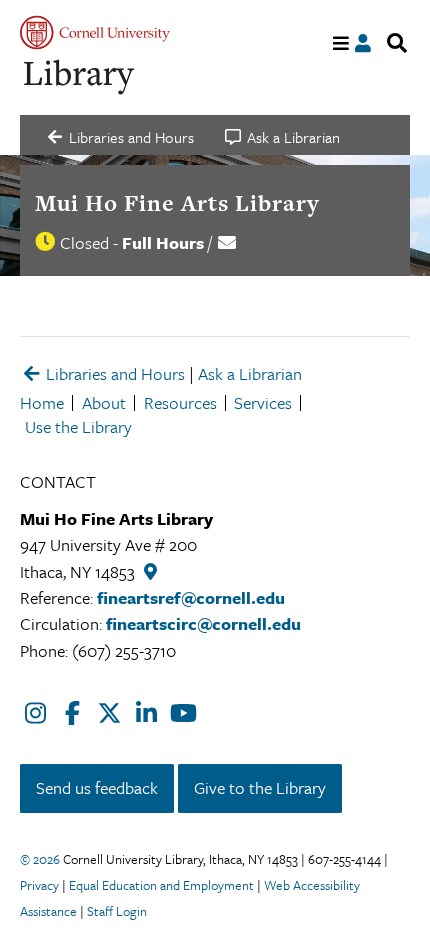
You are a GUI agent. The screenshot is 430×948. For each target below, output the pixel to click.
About (104, 402)
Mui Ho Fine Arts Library (177, 203)
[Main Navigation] (341, 43)
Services (263, 402)
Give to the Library (260, 787)
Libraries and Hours (113, 373)
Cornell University (95, 32)
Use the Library (78, 426)
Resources (180, 402)
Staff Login (117, 911)
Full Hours (163, 242)
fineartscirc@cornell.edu (203, 623)
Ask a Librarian (250, 373)
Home (42, 402)
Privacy (39, 885)
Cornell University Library (80, 77)
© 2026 (40, 859)
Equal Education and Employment (161, 885)
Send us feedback (97, 787)
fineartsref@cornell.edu (191, 597)
